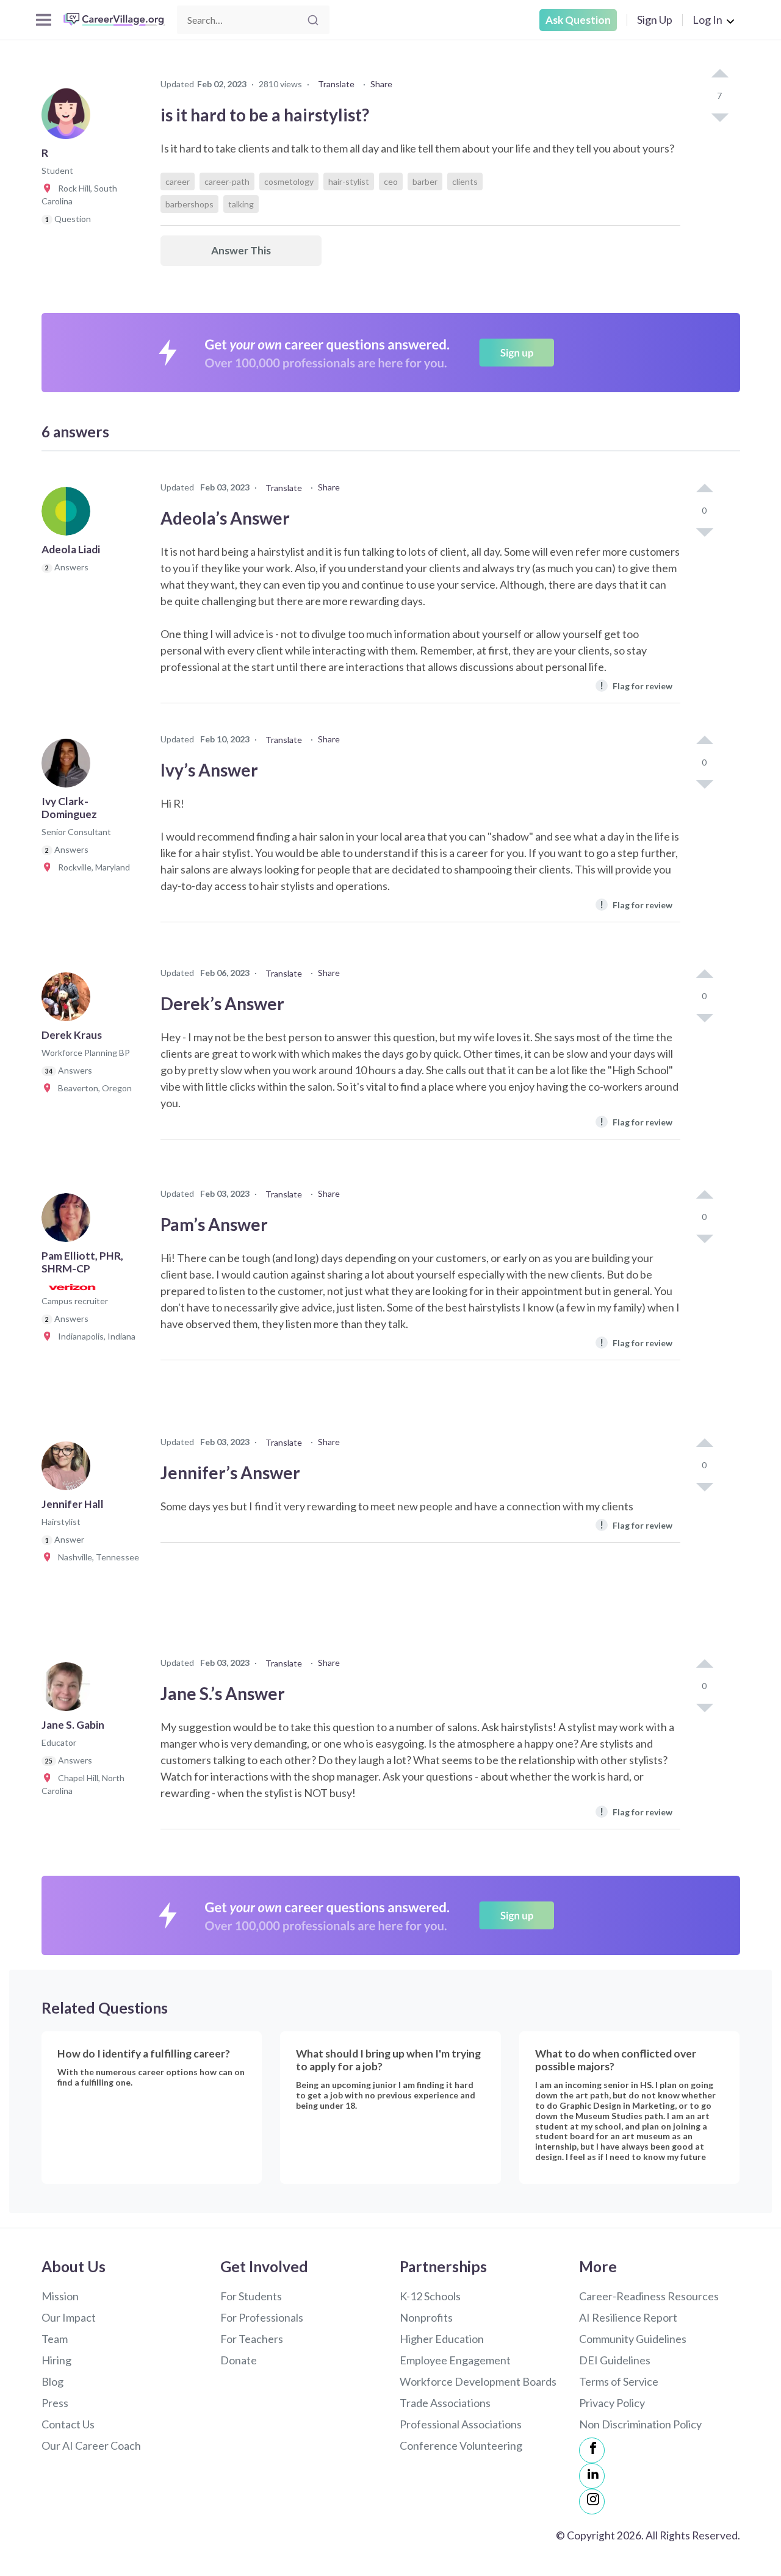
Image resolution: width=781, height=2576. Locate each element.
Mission (60, 2296)
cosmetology (289, 181)
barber (425, 181)
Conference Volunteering (461, 2445)
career (178, 181)
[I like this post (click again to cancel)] (719, 74)
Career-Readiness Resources (649, 2296)
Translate (336, 84)
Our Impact (69, 2317)
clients (465, 181)
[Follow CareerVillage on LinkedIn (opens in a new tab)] (592, 2476)
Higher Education (442, 2339)
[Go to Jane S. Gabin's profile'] (69, 1690)
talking (241, 204)
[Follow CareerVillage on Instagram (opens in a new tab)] (592, 2502)
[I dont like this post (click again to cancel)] (719, 117)
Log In (707, 20)
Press (55, 2403)
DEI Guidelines (615, 2360)
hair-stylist (349, 181)
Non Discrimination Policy (640, 2424)
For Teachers (252, 2339)
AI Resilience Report (628, 2317)
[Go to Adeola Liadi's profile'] (69, 515)
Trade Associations (445, 2403)
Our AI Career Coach (91, 2445)
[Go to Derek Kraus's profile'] (69, 1000)
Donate (239, 2360)
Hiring (56, 2360)
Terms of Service (619, 2381)
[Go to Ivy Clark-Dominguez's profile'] (69, 767)
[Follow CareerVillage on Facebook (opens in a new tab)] (592, 2450)
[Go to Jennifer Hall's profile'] (69, 1469)
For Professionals (262, 2317)
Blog (52, 2381)
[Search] (313, 20)
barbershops (189, 204)
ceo (391, 181)
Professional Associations (461, 2424)
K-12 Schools (430, 2296)
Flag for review (636, 685)
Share (381, 84)
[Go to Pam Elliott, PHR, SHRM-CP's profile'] (69, 1221)
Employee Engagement (455, 2360)
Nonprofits (426, 2317)
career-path (227, 181)
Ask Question (578, 20)
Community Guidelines (633, 2339)
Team (55, 2339)
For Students (251, 2296)
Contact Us (68, 2424)
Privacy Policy (612, 2403)
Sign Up (655, 20)
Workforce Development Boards (478, 2381)
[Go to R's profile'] (69, 118)
